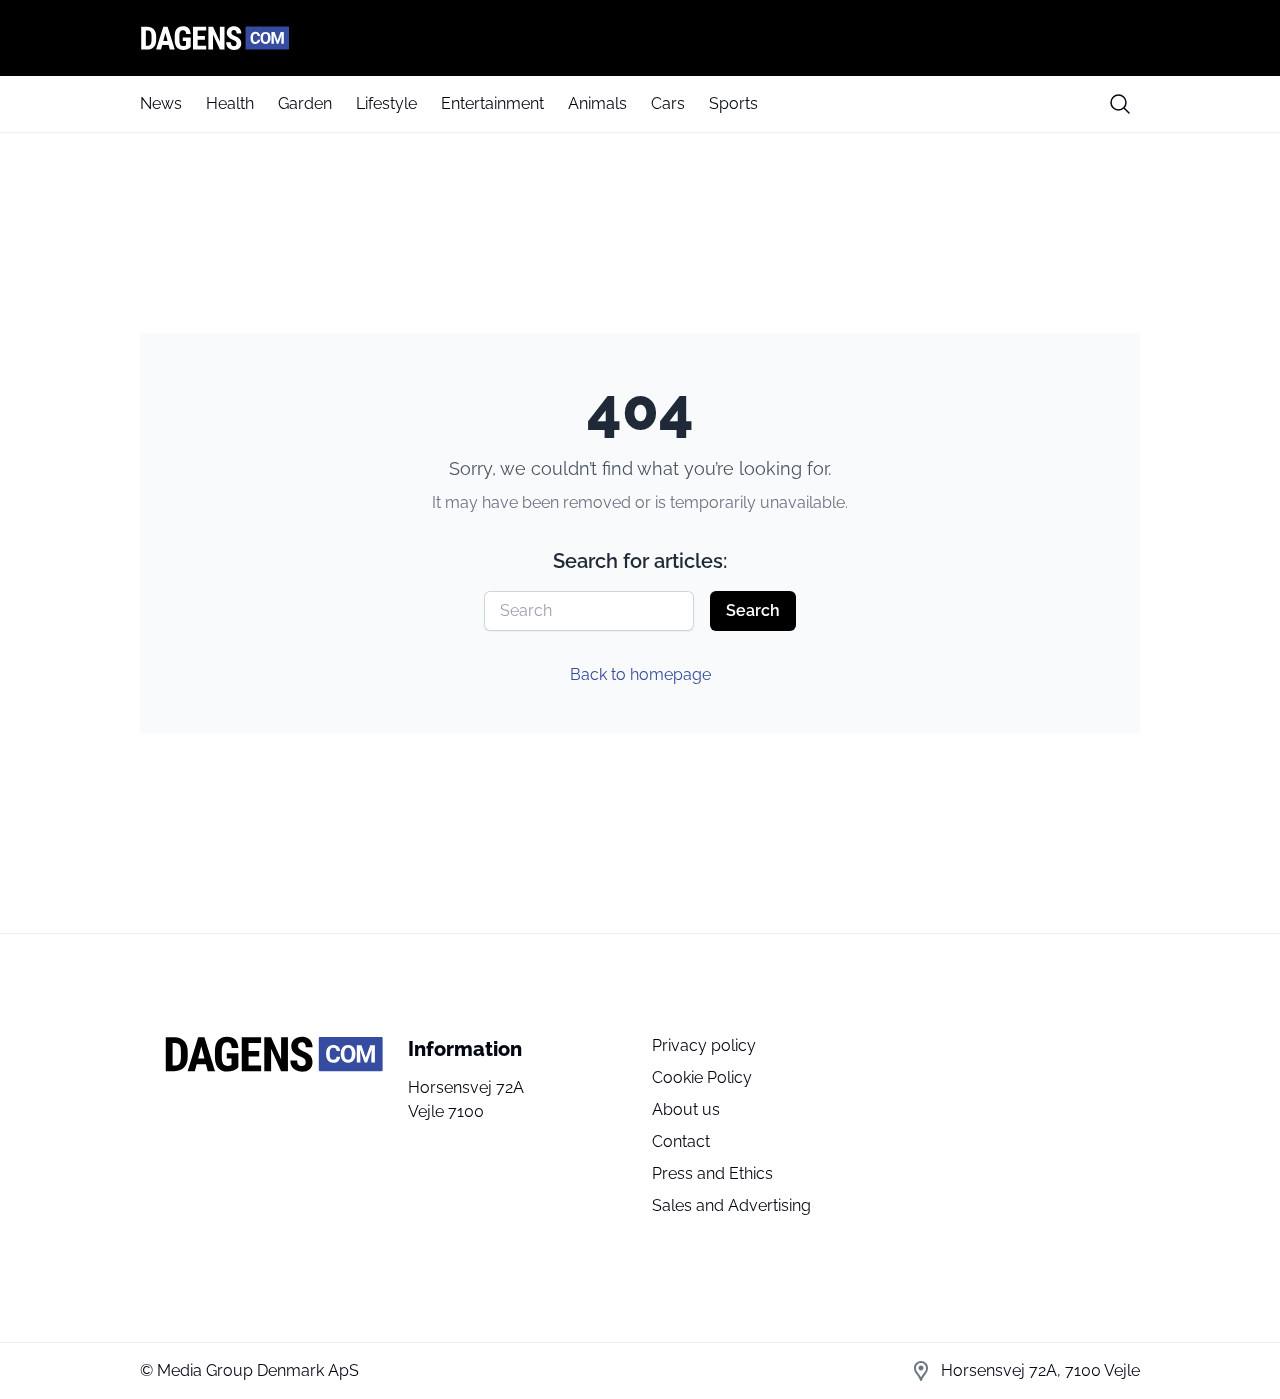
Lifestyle (386, 103)
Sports (733, 103)
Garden (305, 103)
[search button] (1120, 104)
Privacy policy (704, 1045)
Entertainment (492, 103)
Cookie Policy (702, 1077)
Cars (668, 103)
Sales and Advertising (731, 1205)
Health (230, 103)
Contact (681, 1141)
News (161, 103)
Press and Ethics (712, 1173)
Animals (597, 103)
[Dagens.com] (640, 38)
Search (753, 610)
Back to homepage (640, 674)
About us (686, 1109)
